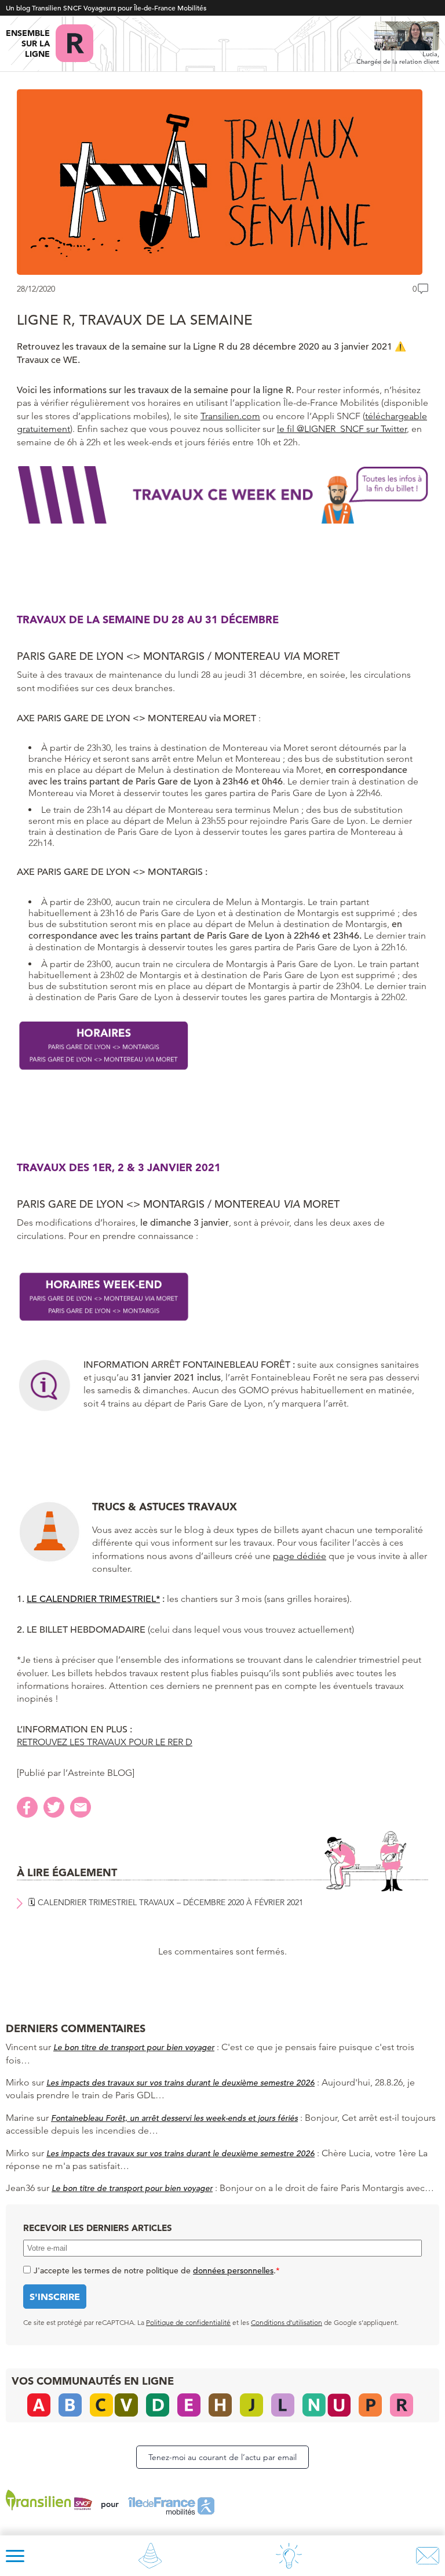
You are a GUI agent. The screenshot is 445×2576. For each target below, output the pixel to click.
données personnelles (233, 2270)
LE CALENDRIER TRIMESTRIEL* (93, 1599)
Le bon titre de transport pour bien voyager (134, 2047)
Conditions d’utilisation (287, 2322)
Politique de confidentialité (188, 2322)
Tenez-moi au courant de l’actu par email (222, 2457)
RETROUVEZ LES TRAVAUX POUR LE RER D (105, 1742)
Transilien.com (230, 416)
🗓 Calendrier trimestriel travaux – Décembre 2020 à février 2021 (166, 1902)
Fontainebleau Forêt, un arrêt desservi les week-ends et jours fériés (174, 2118)
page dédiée (300, 1556)
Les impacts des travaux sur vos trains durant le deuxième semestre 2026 (180, 2083)
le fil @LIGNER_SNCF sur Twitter (342, 429)
